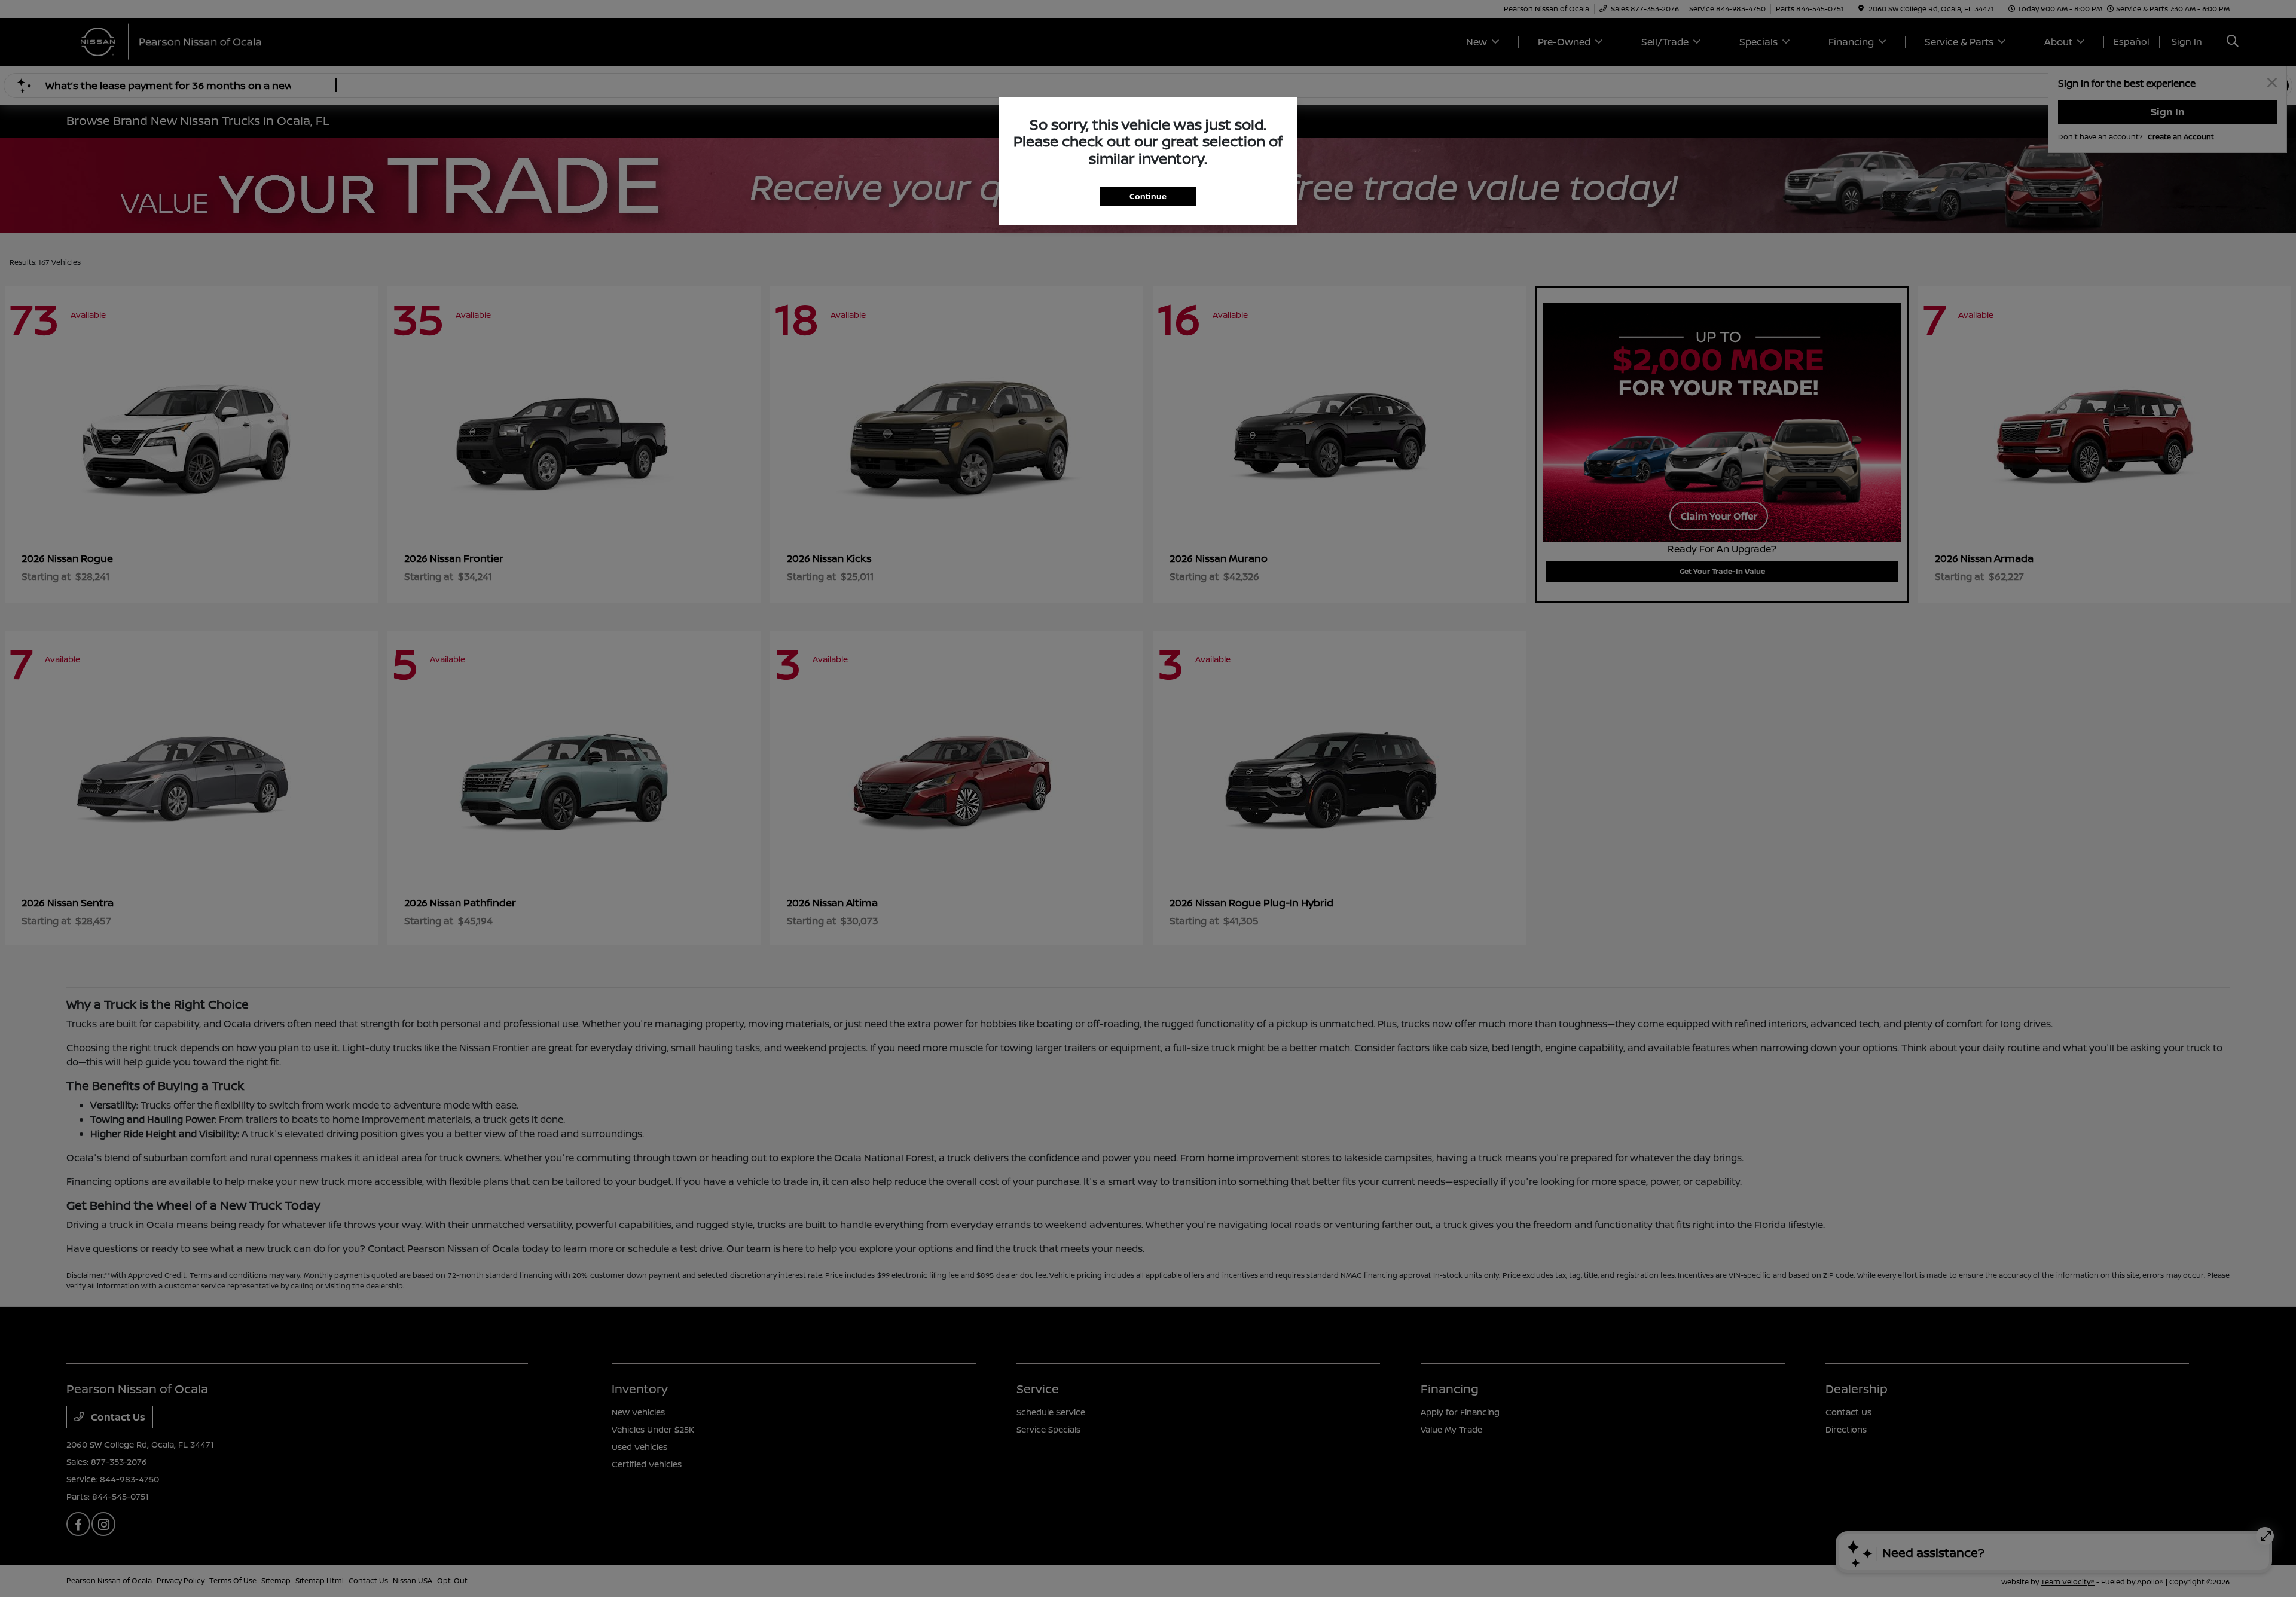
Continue (1148, 196)
